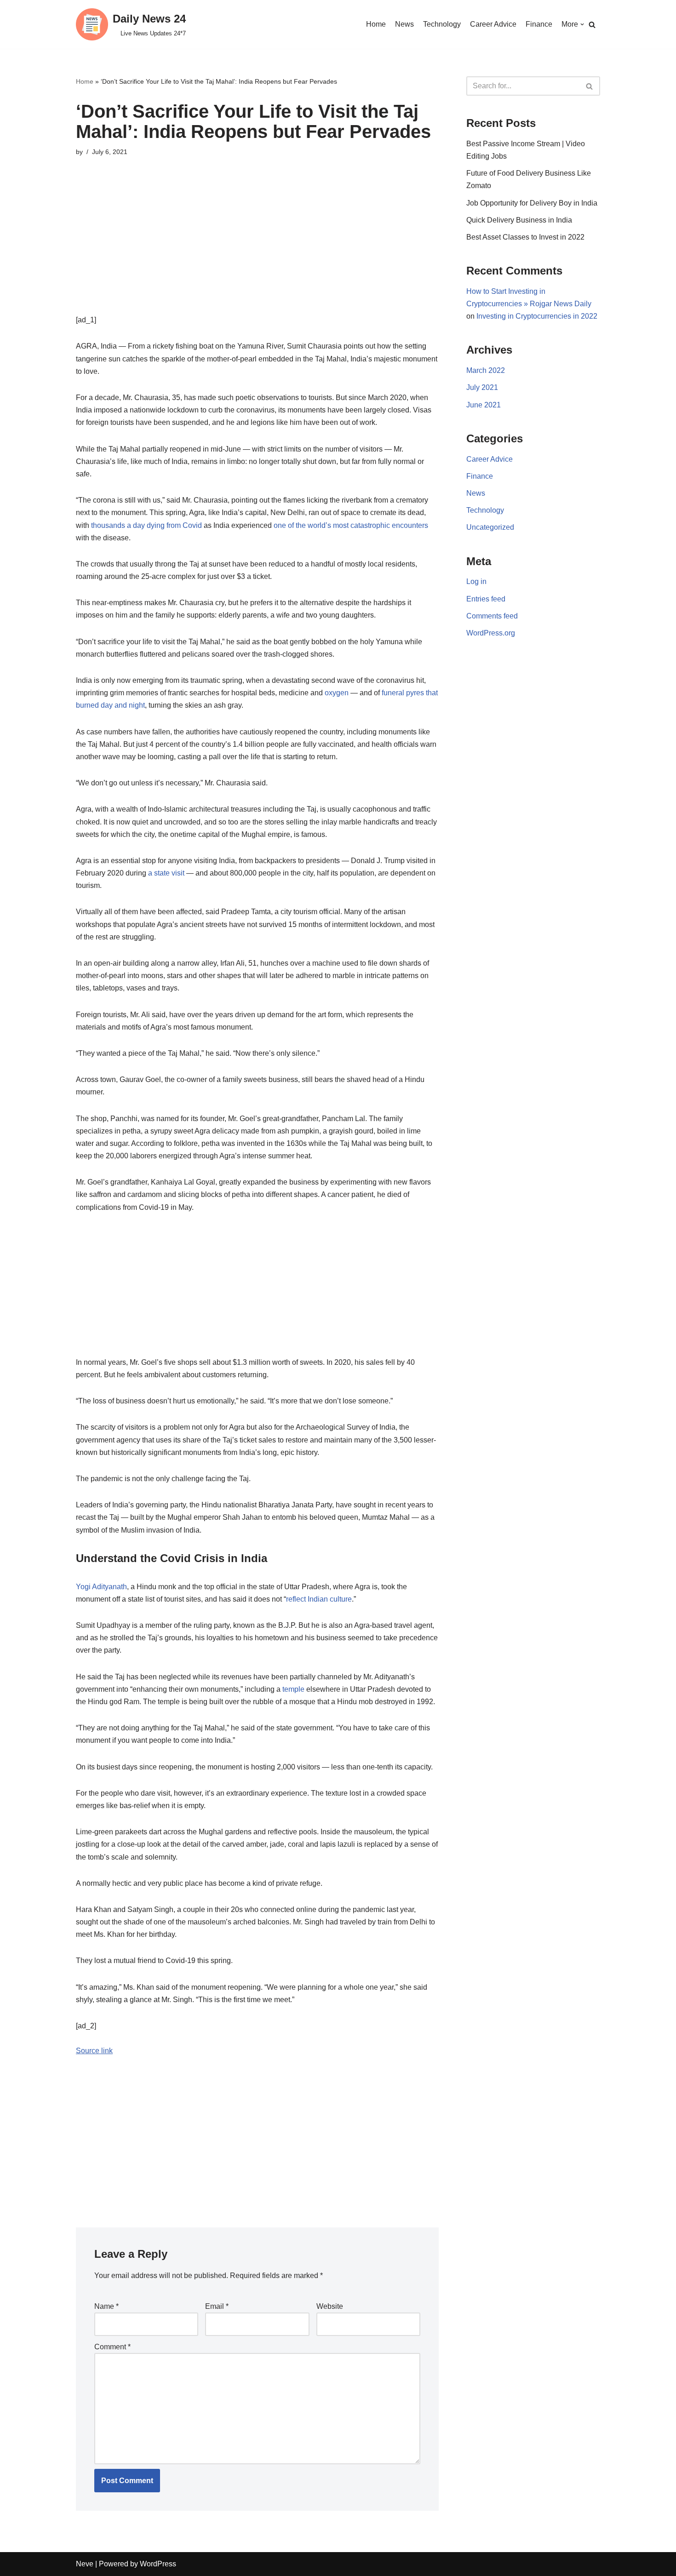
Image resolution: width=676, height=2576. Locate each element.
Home (376, 24)
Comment (112, 2347)
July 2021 (482, 387)
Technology (442, 24)
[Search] (592, 25)
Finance (539, 24)
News (404, 24)
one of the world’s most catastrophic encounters (351, 525)
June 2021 (484, 405)
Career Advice (493, 24)
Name (106, 2306)
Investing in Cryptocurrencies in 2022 (537, 316)
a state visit (166, 873)
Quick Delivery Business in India (519, 220)
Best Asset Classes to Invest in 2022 (525, 237)
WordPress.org (491, 633)
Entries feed (486, 599)
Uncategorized (490, 527)
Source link (94, 2051)
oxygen (337, 693)
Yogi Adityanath (101, 1587)
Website (330, 2306)
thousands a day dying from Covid (146, 525)
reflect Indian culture (319, 1599)
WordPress (158, 2564)
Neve (85, 2564)
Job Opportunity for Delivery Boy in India (532, 203)
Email (217, 2306)
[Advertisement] (257, 249)
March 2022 (486, 370)
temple (293, 1689)
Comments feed (492, 616)
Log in (476, 581)
